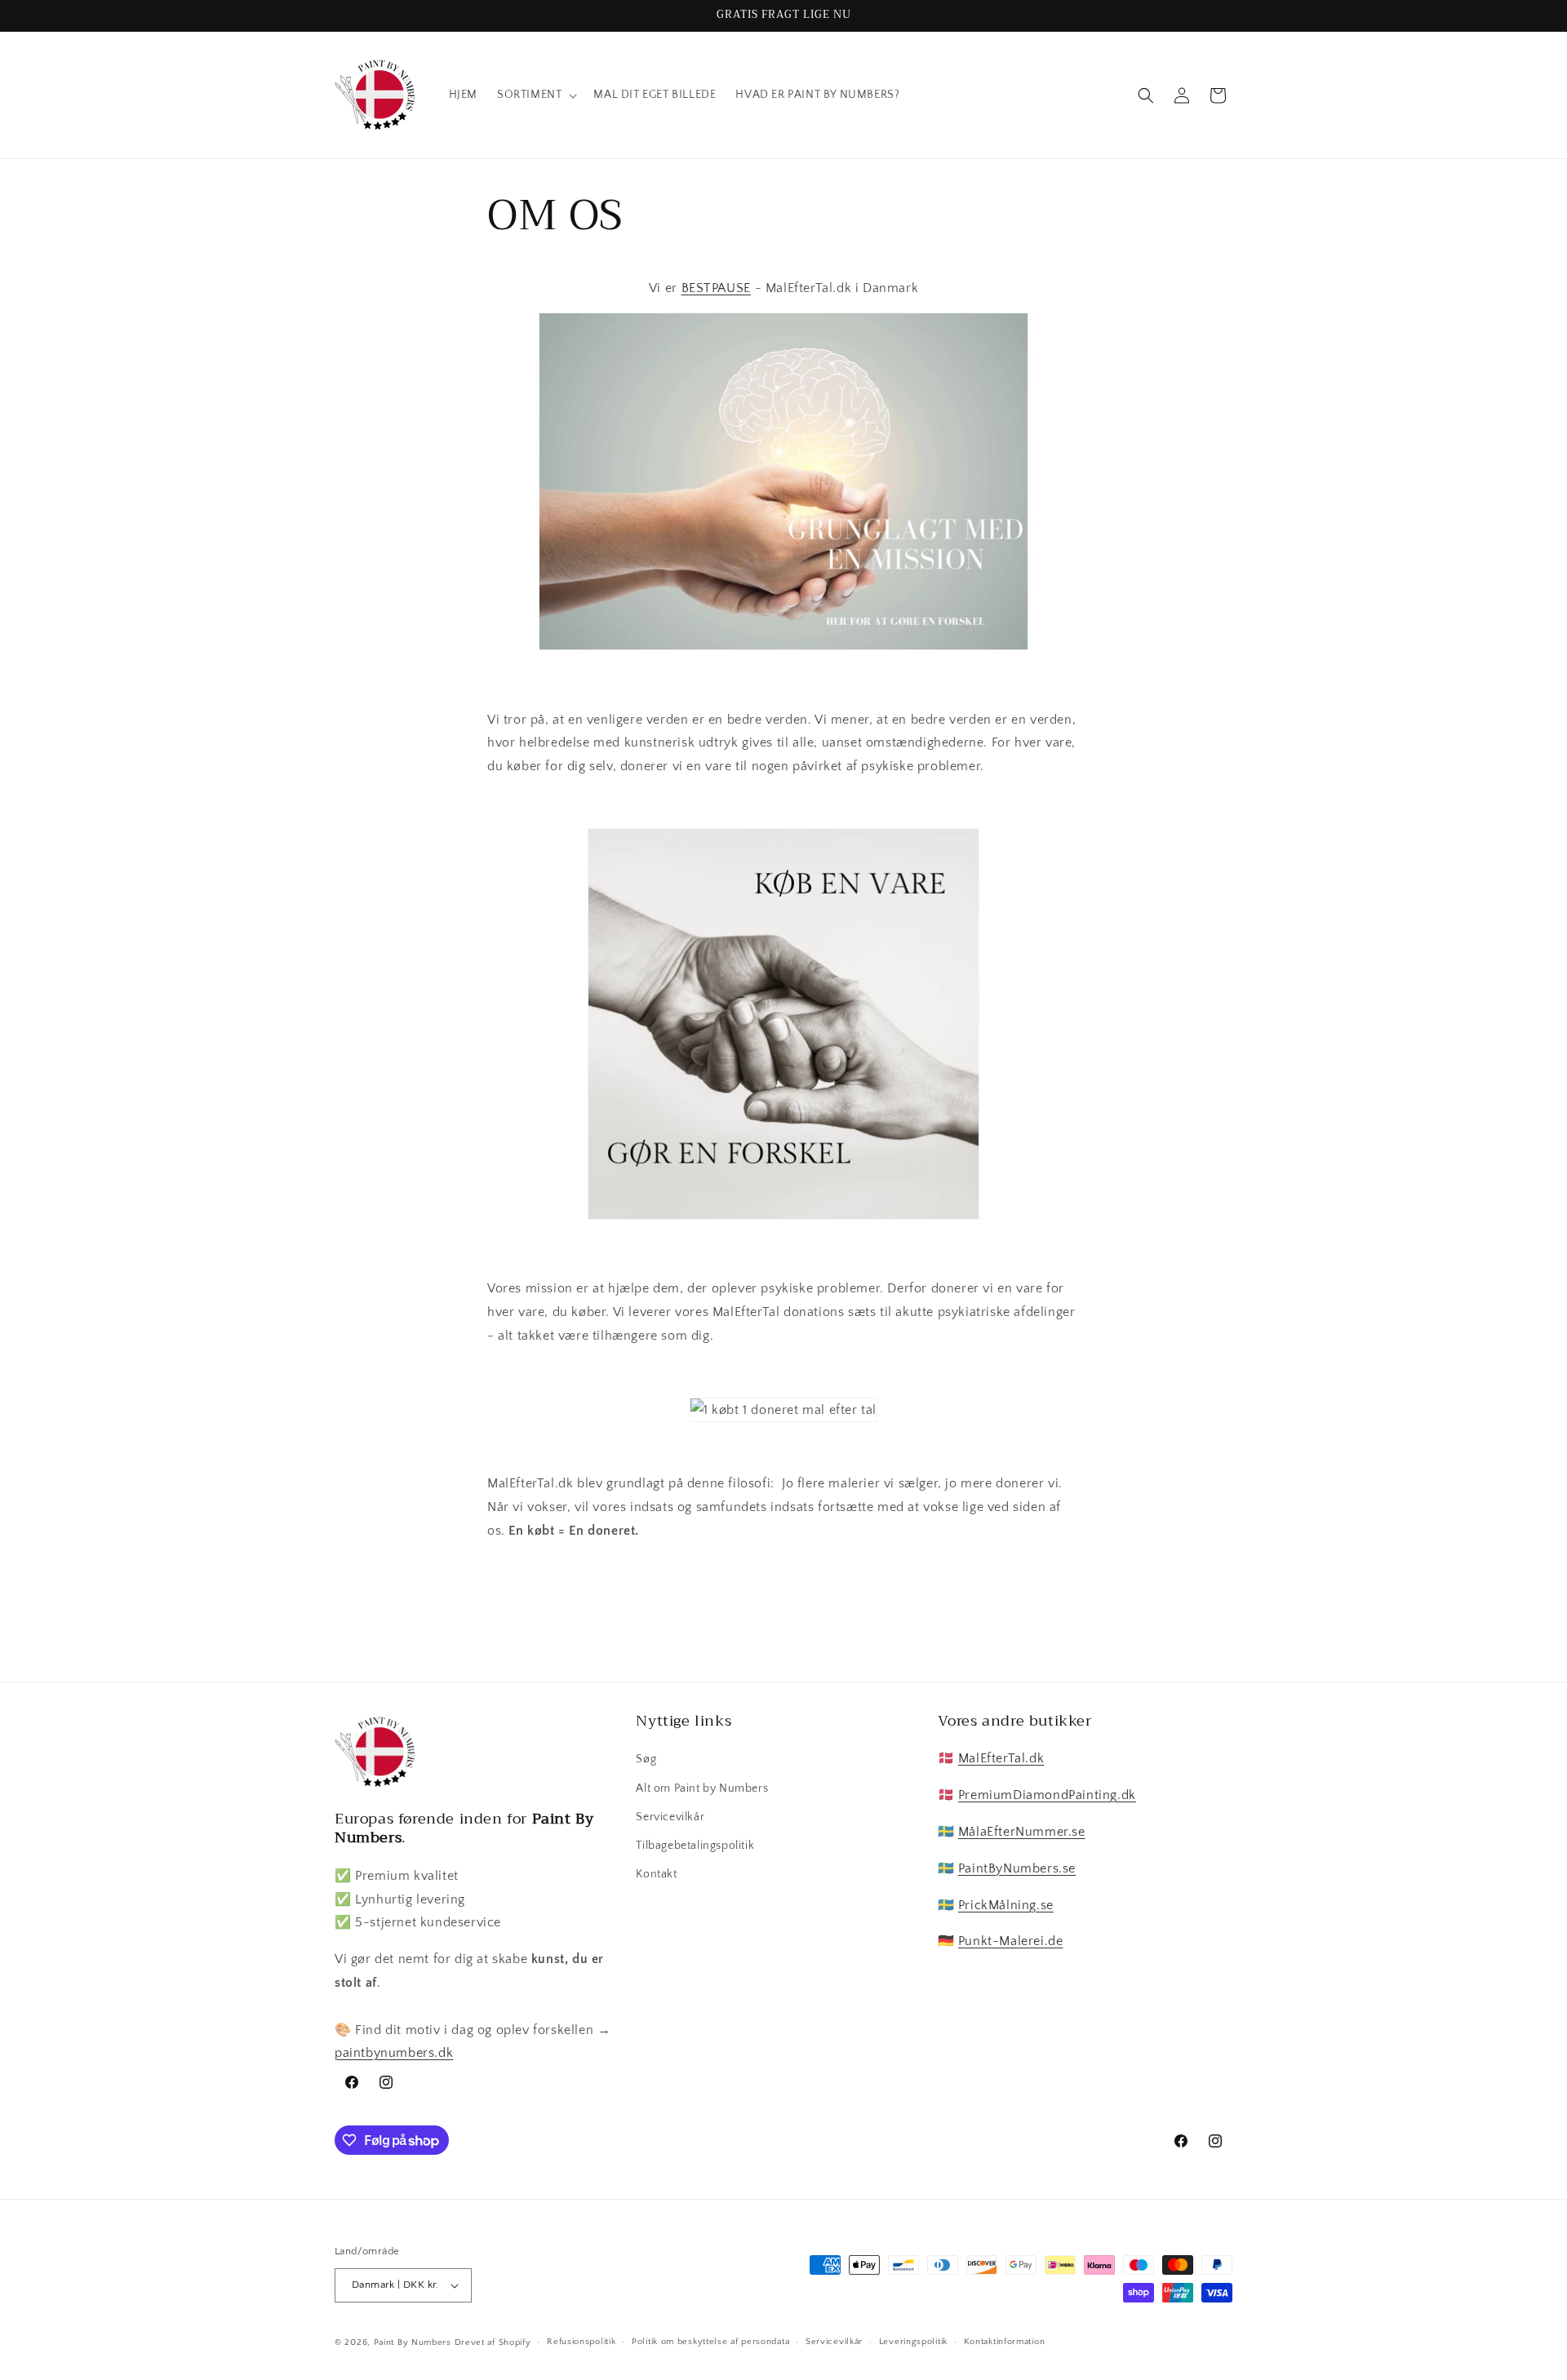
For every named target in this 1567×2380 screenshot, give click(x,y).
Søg (646, 1759)
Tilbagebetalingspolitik (695, 1846)
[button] (535, 95)
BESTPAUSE (716, 288)
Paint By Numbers (414, 2342)
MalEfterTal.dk (1001, 1758)
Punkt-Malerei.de (1011, 1941)
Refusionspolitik (581, 2342)
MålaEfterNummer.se (1022, 1832)
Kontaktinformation (1005, 2342)
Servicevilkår (670, 1817)
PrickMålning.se (1006, 1905)
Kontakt (656, 1874)
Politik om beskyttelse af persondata (710, 2342)
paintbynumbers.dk (394, 2053)
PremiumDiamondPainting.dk (1047, 1795)
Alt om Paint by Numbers (702, 1788)
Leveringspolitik (913, 2342)
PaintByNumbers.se (1017, 1868)
